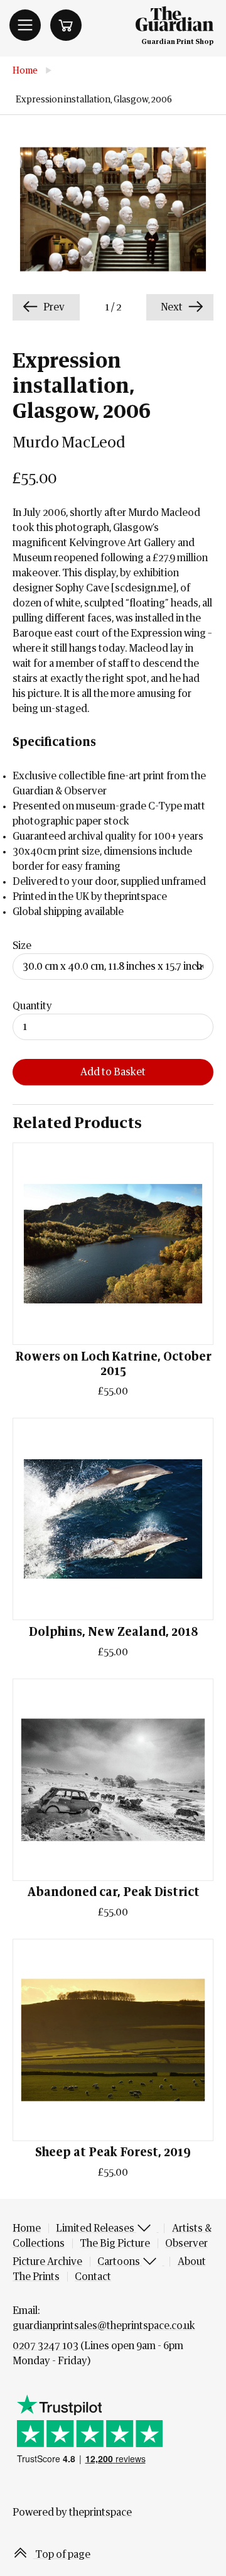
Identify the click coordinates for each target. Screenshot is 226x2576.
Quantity (32, 1006)
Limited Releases (96, 2228)
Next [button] (173, 307)
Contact (93, 2277)
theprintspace (100, 2513)
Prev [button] (53, 307)
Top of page (62, 2555)
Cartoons (120, 2262)
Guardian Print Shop (177, 42)
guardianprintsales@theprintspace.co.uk (104, 2326)
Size (22, 946)
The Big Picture (115, 2244)
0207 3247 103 (46, 2346)
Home (25, 71)
